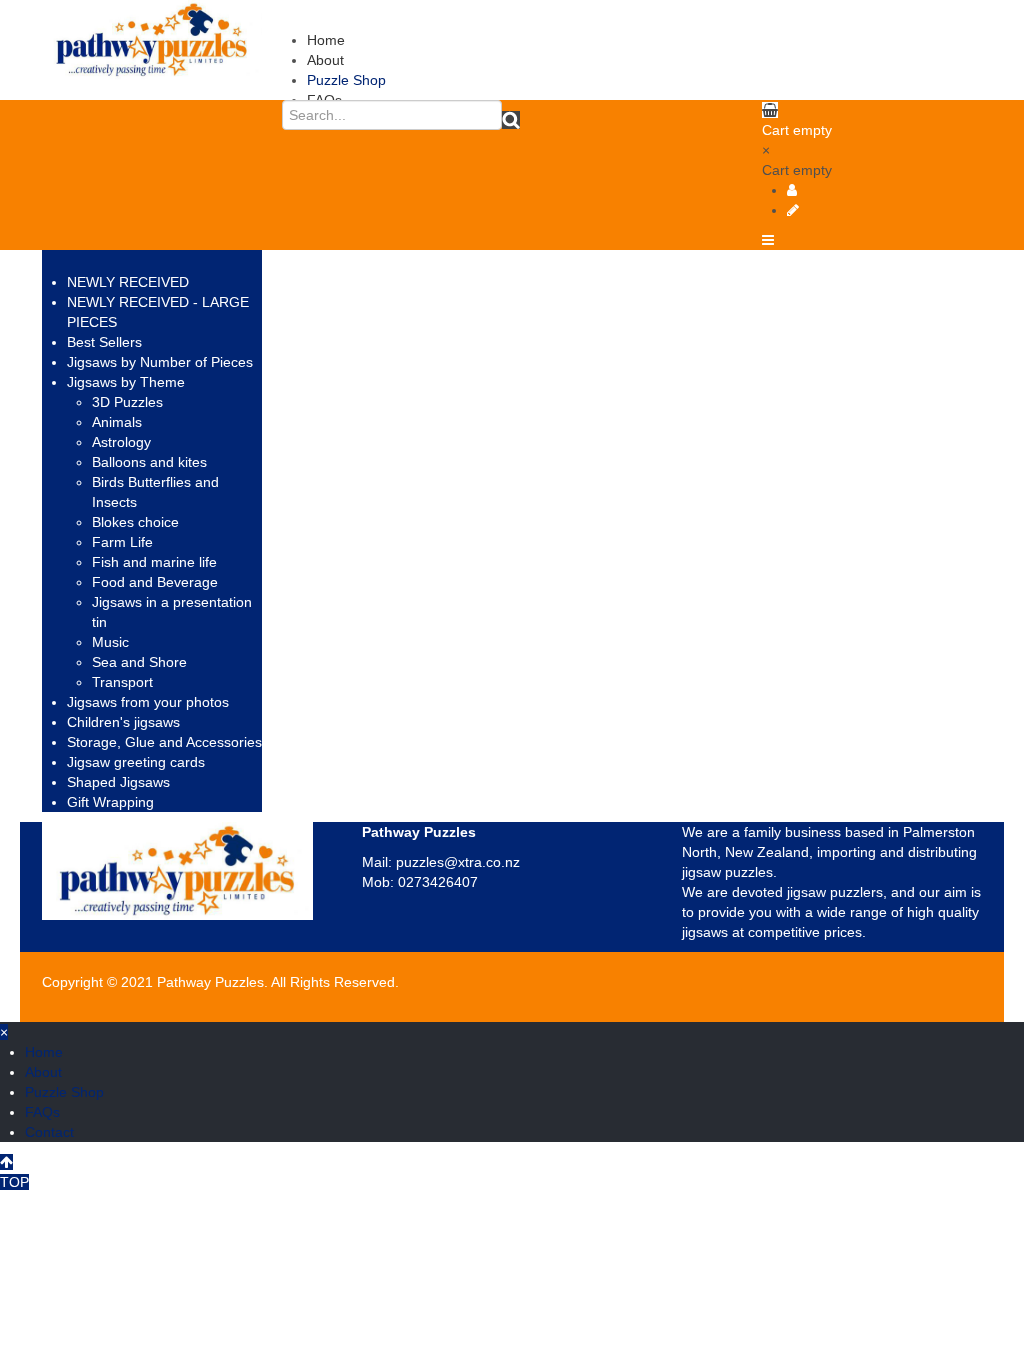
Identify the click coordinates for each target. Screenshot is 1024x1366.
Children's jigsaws (123, 722)
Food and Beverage (155, 582)
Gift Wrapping (110, 802)
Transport (122, 682)
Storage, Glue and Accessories (164, 742)
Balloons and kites (149, 462)
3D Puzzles (127, 402)
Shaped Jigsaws (118, 782)
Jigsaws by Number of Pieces (160, 362)
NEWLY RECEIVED (128, 282)
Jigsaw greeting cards (136, 762)
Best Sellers (104, 342)
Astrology (121, 442)
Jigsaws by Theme (126, 382)
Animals (117, 422)
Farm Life (122, 542)
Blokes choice (135, 522)
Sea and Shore (139, 662)
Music (110, 642)
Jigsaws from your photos (148, 702)
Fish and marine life (154, 562)
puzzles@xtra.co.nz (458, 862)
